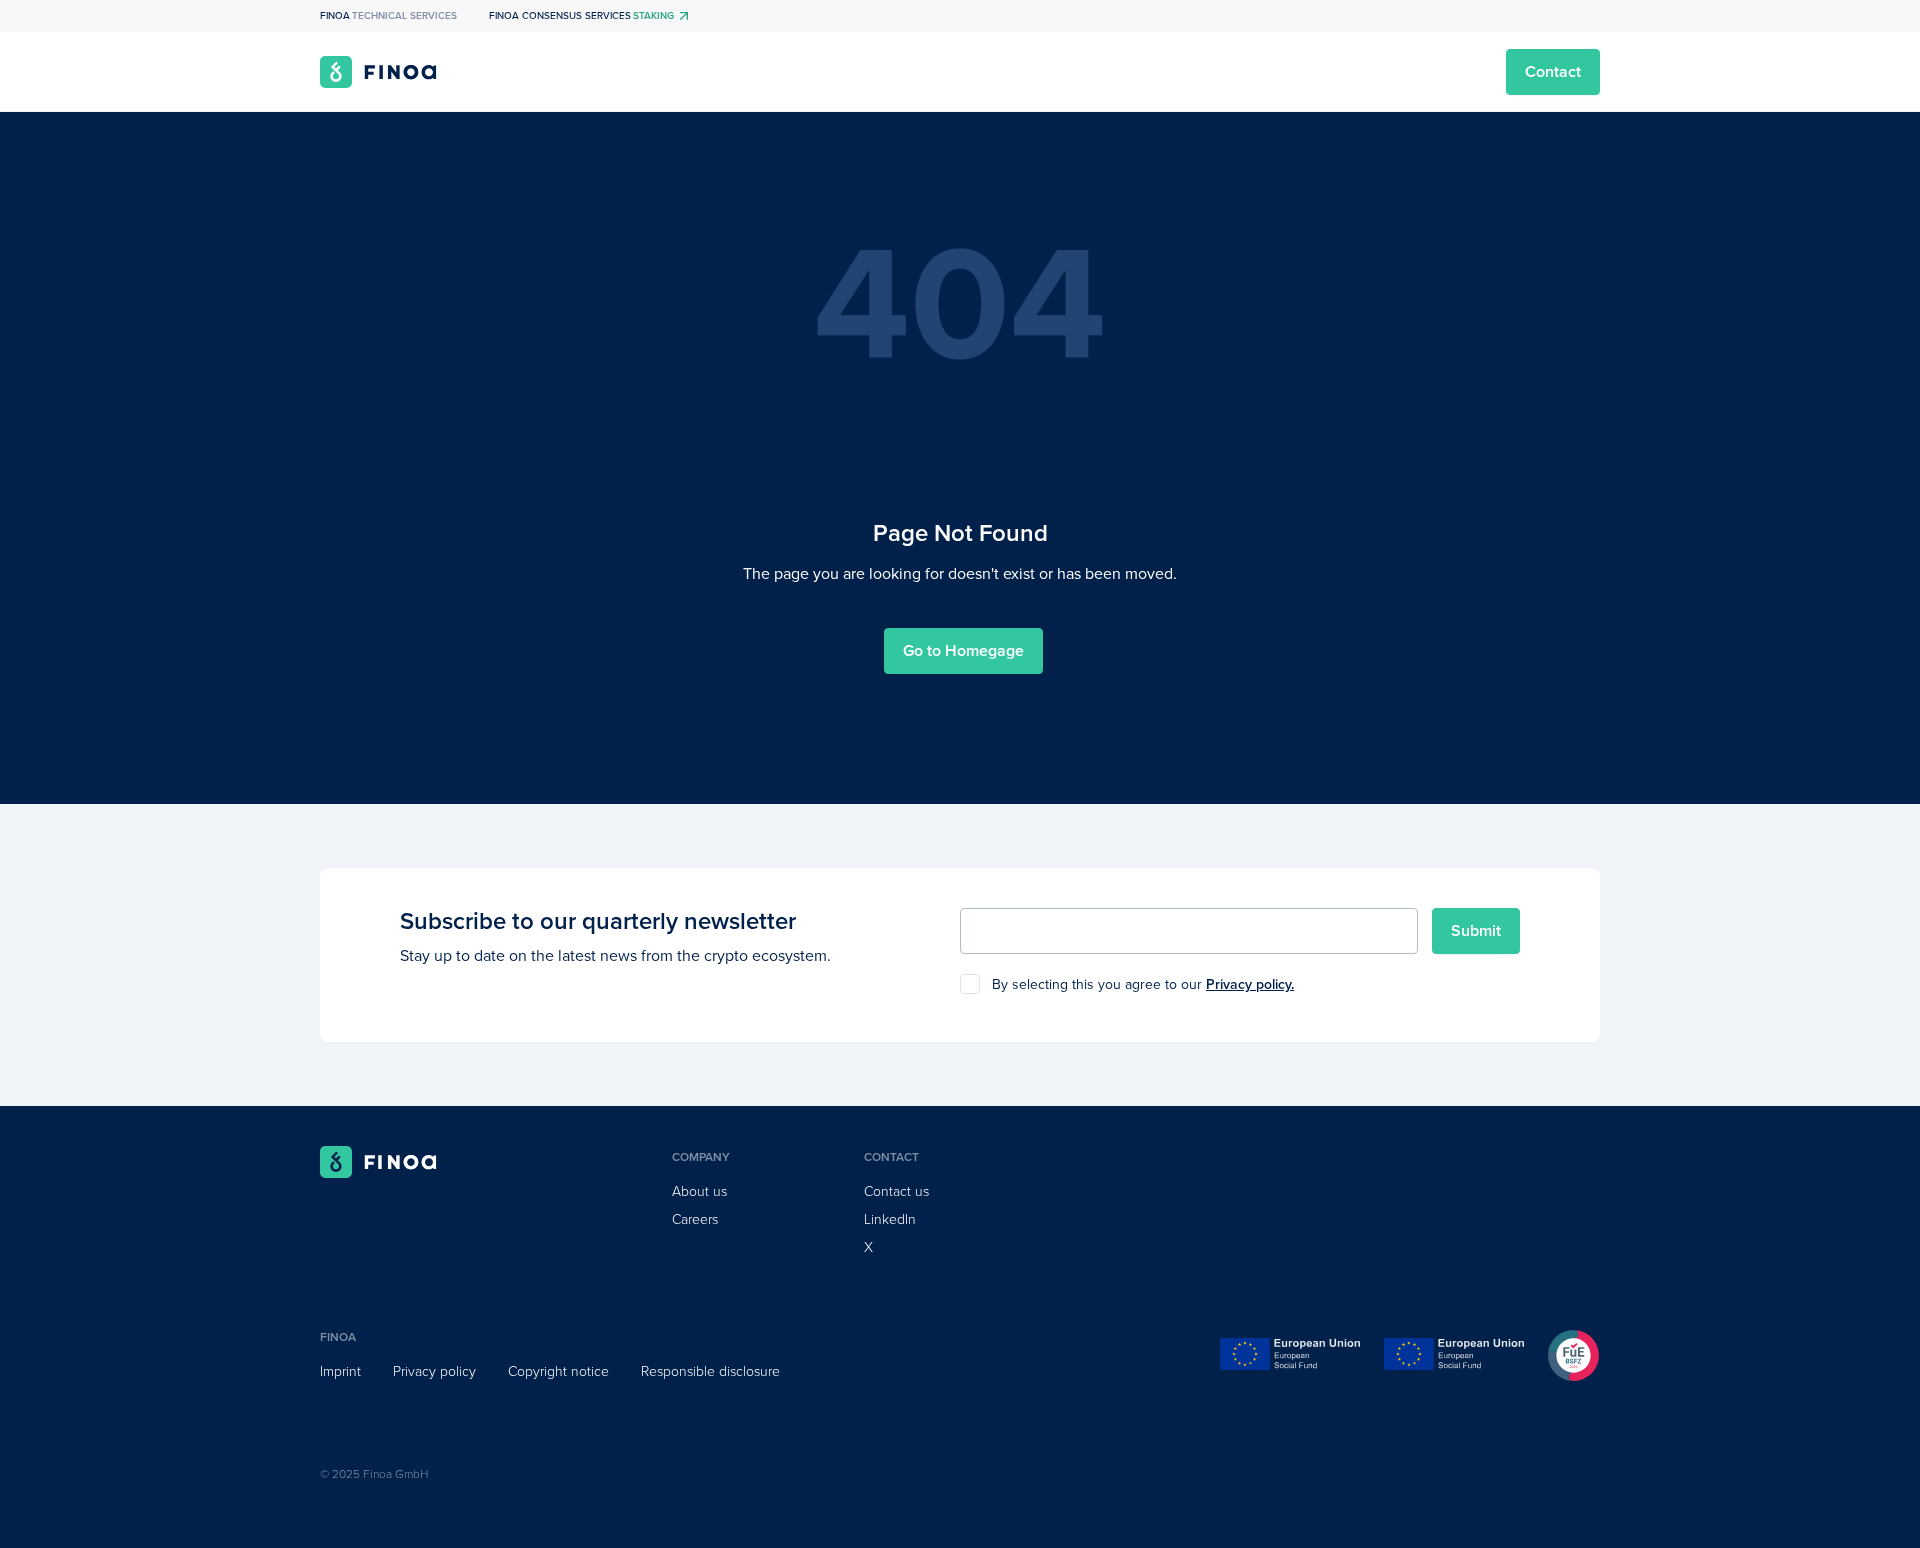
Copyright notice (558, 1371)
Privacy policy (434, 1371)
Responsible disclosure (710, 1371)
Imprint (340, 1371)
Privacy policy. (1250, 984)
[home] (378, 72)
